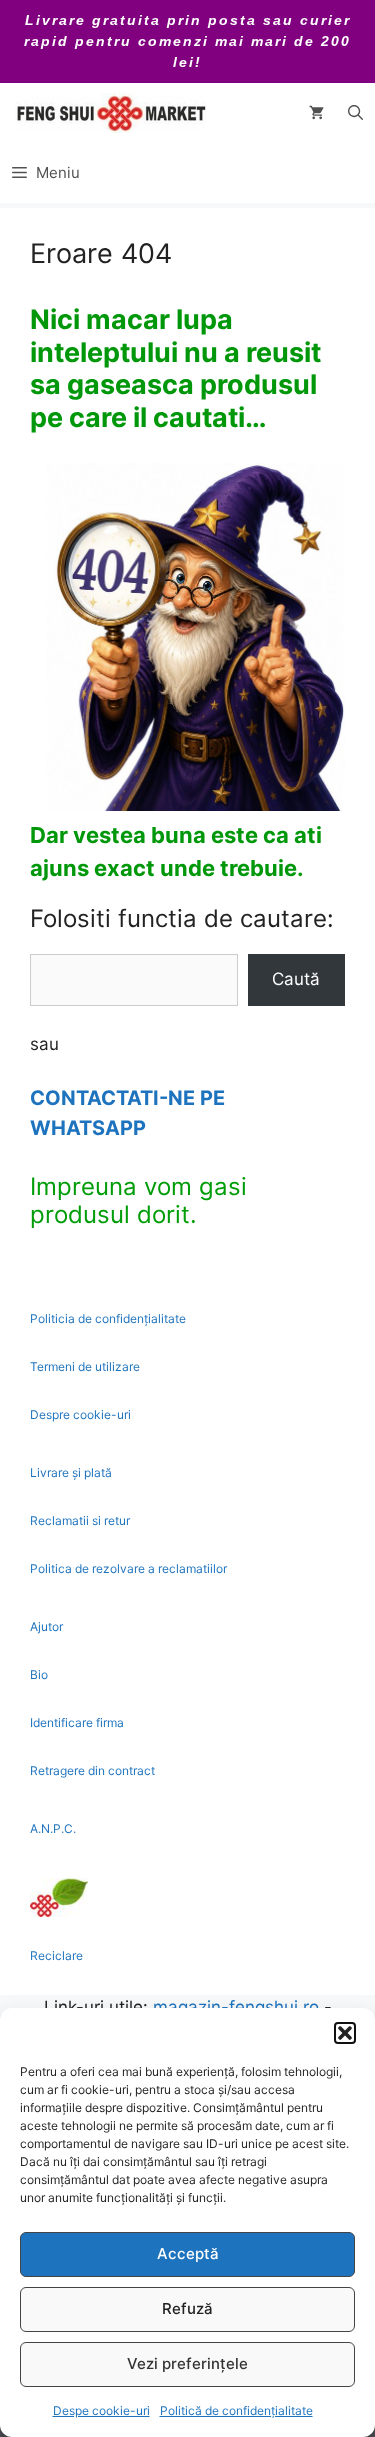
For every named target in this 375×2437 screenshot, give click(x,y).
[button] (345, 2033)
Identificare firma (77, 1722)
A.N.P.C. (53, 1828)
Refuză (187, 2308)
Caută (296, 979)
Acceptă (188, 2253)
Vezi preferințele (187, 2363)
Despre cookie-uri (80, 1414)
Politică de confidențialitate (236, 2410)
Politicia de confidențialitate (108, 1318)
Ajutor (46, 1626)
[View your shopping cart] (316, 113)
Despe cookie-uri (101, 2410)
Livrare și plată (71, 1472)
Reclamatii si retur (80, 1520)
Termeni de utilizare (85, 1366)
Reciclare (56, 1955)
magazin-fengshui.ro (236, 2007)
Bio (39, 1674)
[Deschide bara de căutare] (355, 113)
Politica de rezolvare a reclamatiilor (128, 1568)
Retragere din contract (92, 1770)
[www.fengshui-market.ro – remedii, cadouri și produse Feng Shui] (110, 113)
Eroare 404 (101, 253)
